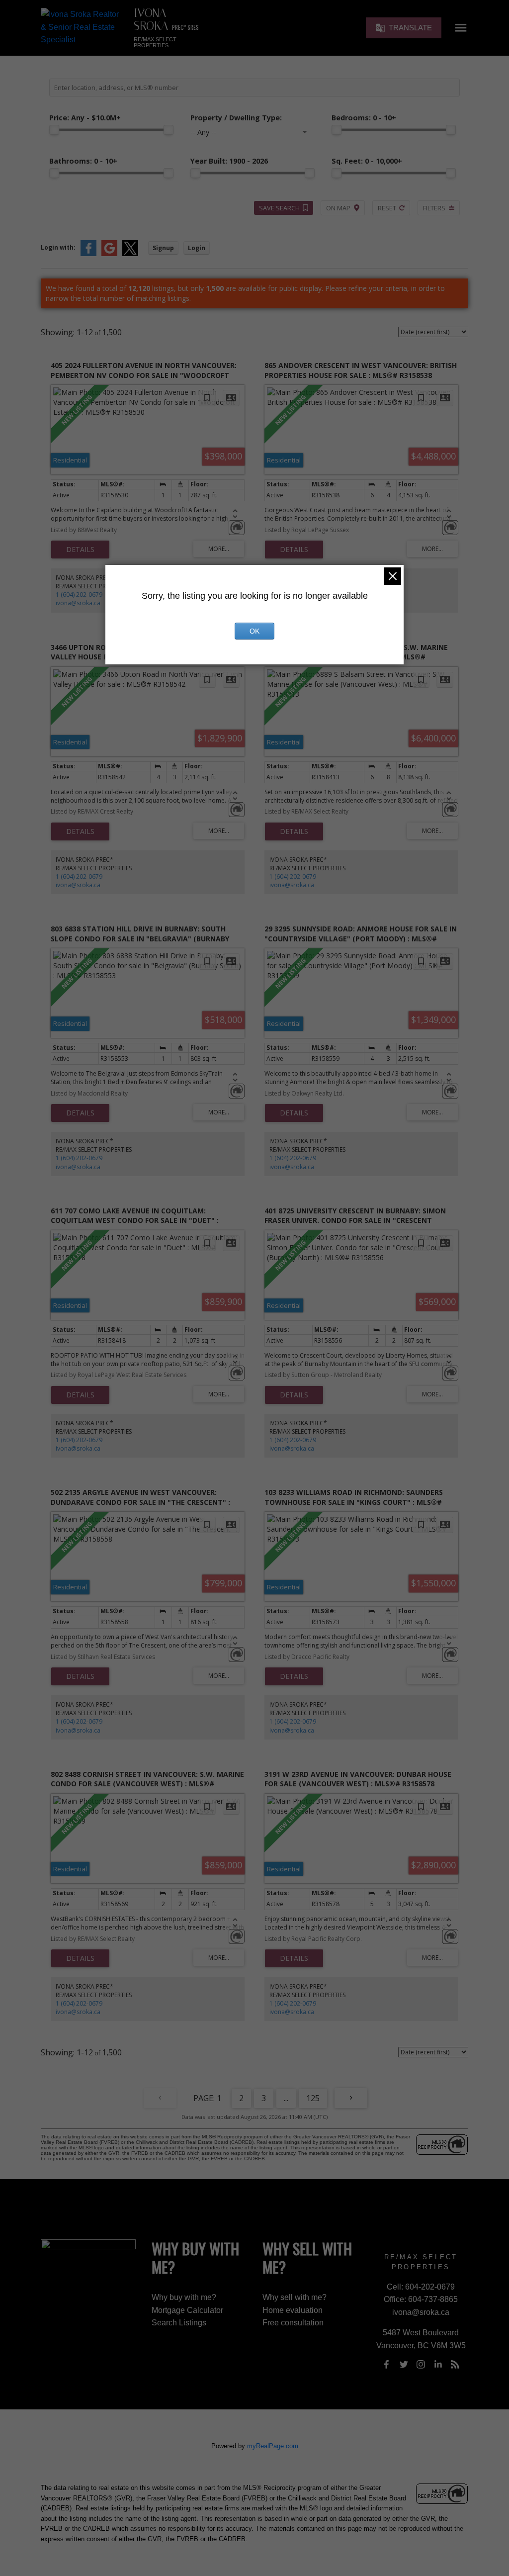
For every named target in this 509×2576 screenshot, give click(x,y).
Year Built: (229, 161)
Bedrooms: (364, 118)
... (286, 2098)
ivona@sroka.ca (78, 603)
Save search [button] (279, 208)
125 (313, 2098)
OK (254, 631)
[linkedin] (438, 2365)
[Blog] (455, 2365)
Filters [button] (434, 208)
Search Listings (179, 2323)
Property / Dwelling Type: (236, 118)
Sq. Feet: (367, 161)
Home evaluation (293, 2310)
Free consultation (293, 2323)
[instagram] (421, 2365)
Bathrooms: (83, 161)
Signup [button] (163, 248)
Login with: (58, 247)
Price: (85, 118)
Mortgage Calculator (187, 2310)
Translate (410, 28)
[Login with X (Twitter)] (130, 254)
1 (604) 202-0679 (79, 595)
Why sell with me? (295, 2297)
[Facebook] (387, 2365)
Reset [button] (387, 208)
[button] (404, 28)
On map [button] (338, 208)
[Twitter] (404, 2365)
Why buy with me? (184, 2297)
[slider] (54, 130)
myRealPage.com (273, 2446)
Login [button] (197, 248)
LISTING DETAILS (80, 550)
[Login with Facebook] (88, 254)
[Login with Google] (109, 254)
